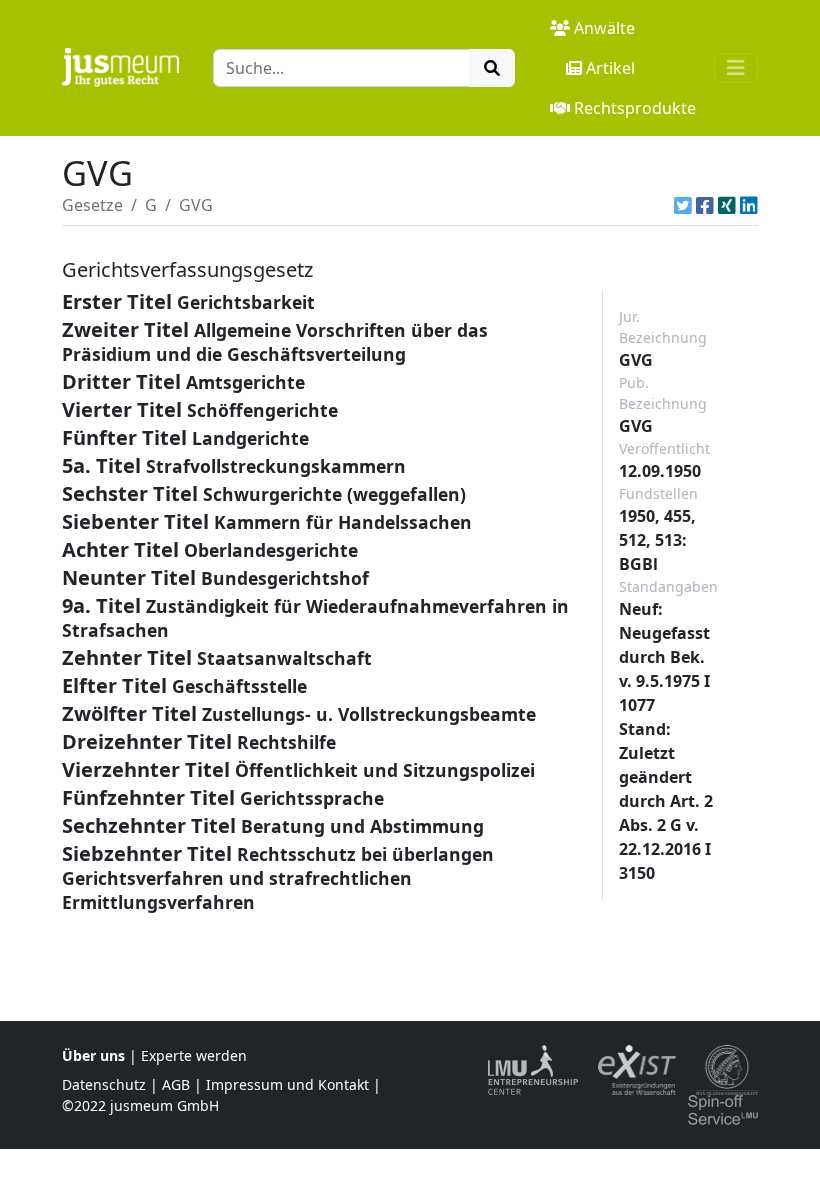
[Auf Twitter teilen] (683, 205)
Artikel (610, 68)
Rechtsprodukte (635, 108)
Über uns (93, 1055)
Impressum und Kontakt (287, 1084)
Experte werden (194, 1055)
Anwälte (604, 28)
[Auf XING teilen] (727, 205)
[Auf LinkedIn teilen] (749, 205)
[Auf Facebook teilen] (705, 205)
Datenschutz (104, 1084)
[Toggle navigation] (736, 68)
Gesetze (92, 205)
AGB (176, 1084)
